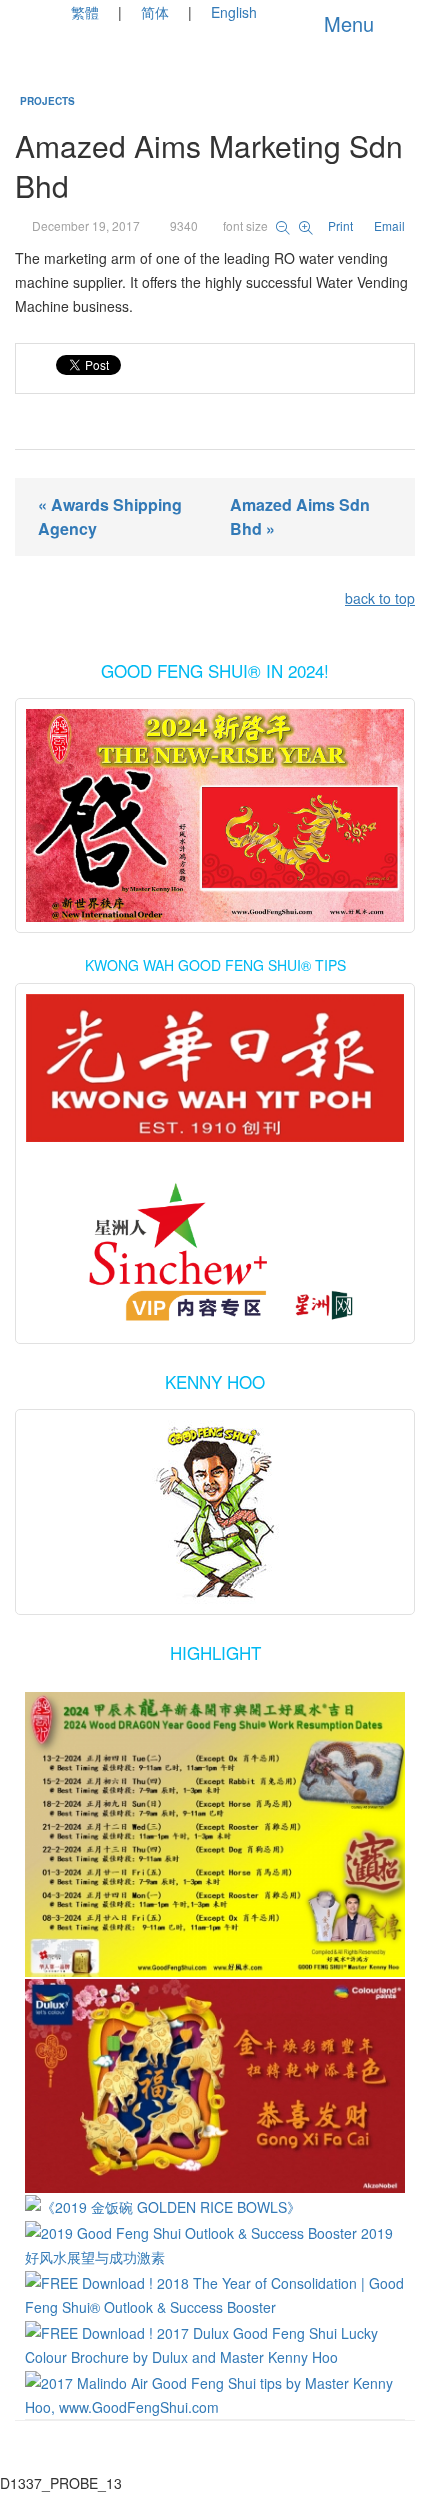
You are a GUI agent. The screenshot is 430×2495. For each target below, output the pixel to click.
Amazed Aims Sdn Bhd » (300, 516)
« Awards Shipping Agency (110, 516)
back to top (380, 598)
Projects (47, 101)
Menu (346, 23)
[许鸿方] (215, 1254)
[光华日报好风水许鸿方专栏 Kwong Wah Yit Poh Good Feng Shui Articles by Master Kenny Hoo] (215, 1068)
